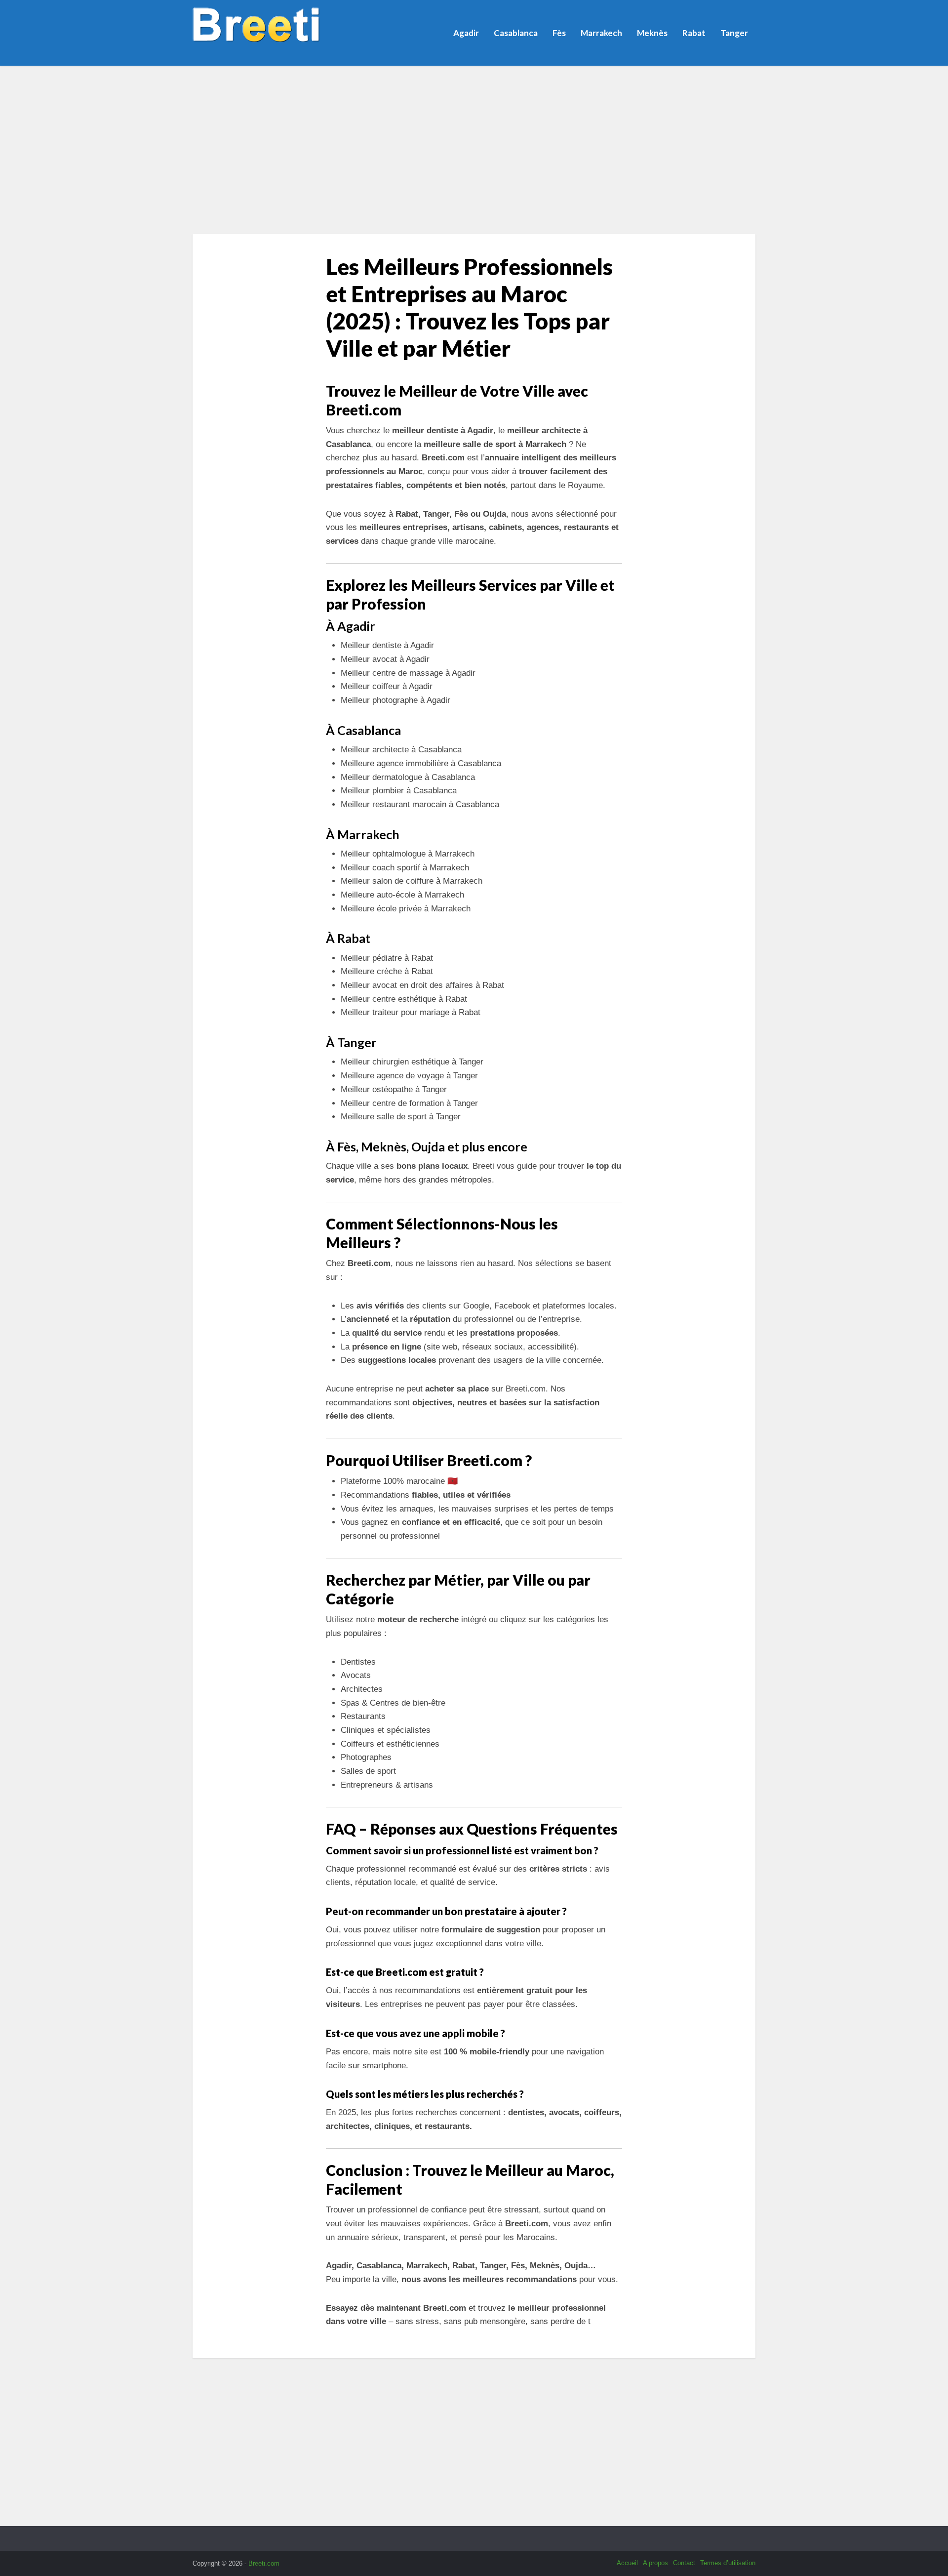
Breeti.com (264, 2563)
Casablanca (516, 33)
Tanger (734, 33)
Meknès (652, 33)
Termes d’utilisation (728, 2563)
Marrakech (601, 33)
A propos (655, 2563)
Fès (559, 33)
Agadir (466, 33)
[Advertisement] (474, 150)
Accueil (627, 2563)
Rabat (694, 33)
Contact (684, 2563)
